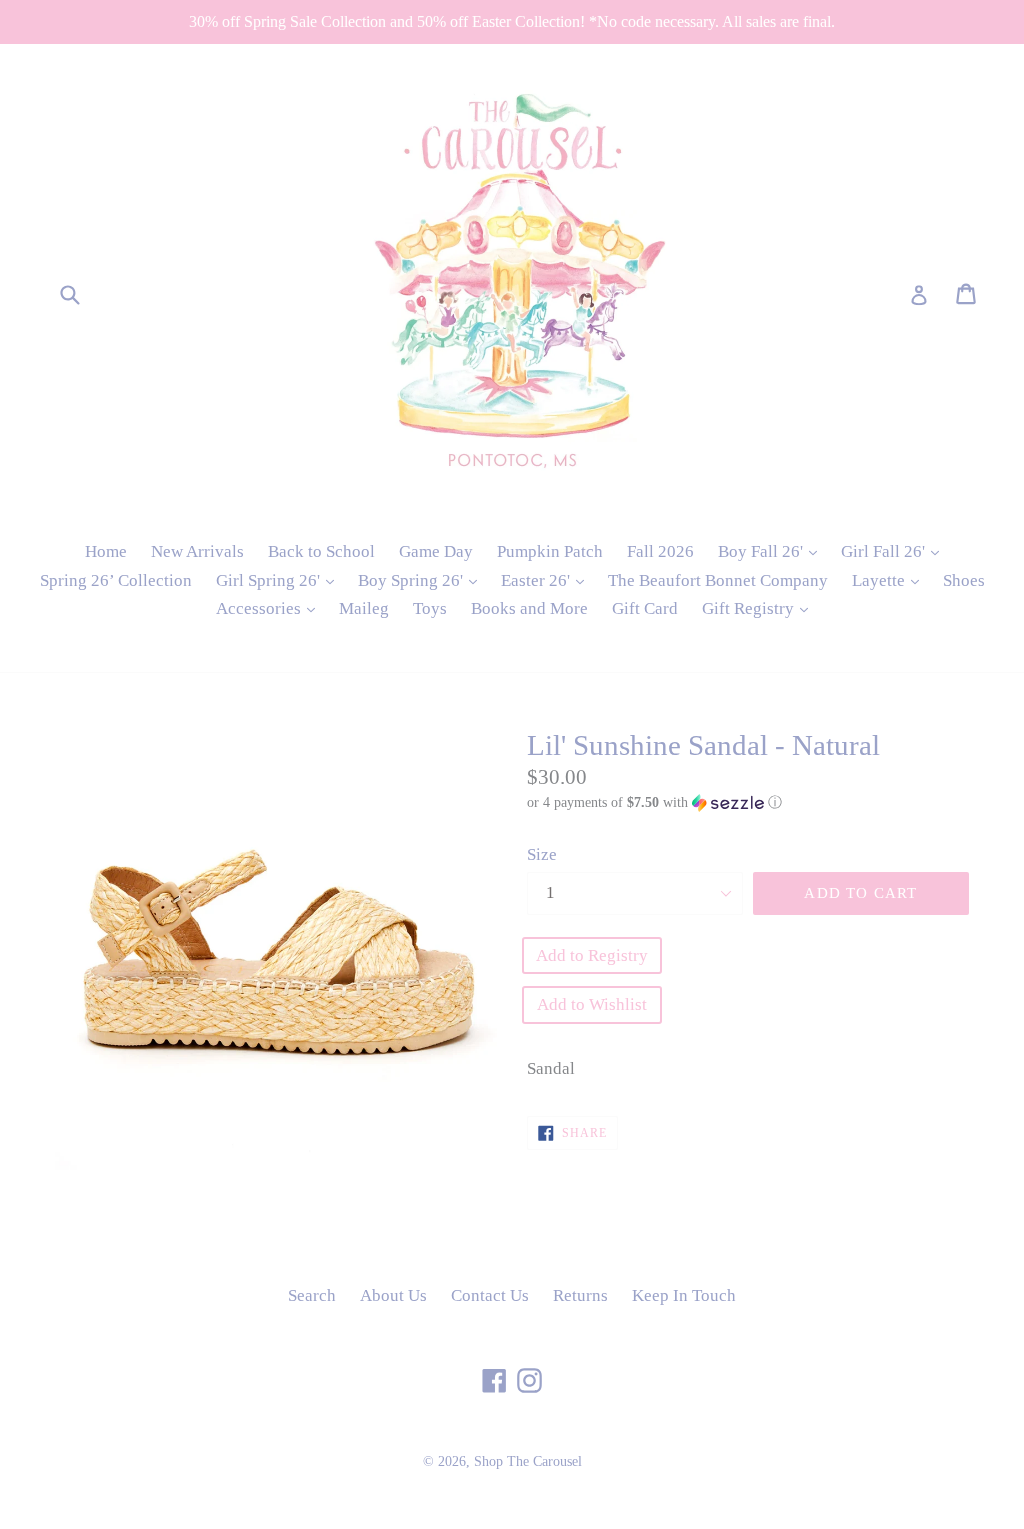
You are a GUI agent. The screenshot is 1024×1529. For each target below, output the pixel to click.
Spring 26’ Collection (116, 580)
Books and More (529, 608)
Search (312, 1295)
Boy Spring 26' (422, 580)
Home (106, 551)
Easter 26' (547, 580)
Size (542, 854)
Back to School (321, 551)
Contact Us (490, 1295)
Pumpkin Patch (550, 551)
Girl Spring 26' (280, 580)
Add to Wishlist (592, 1004)
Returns (580, 1295)
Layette (890, 580)
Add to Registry (592, 955)
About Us (393, 1295)
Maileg (364, 608)
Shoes (964, 580)
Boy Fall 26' (772, 551)
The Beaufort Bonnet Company (718, 580)
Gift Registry (760, 608)
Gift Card (645, 608)
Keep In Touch (684, 1295)
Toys (430, 608)
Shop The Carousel (528, 1461)
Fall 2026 (660, 551)
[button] (748, 803)
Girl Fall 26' (895, 551)
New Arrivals (197, 551)
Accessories (270, 608)
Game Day (436, 551)
